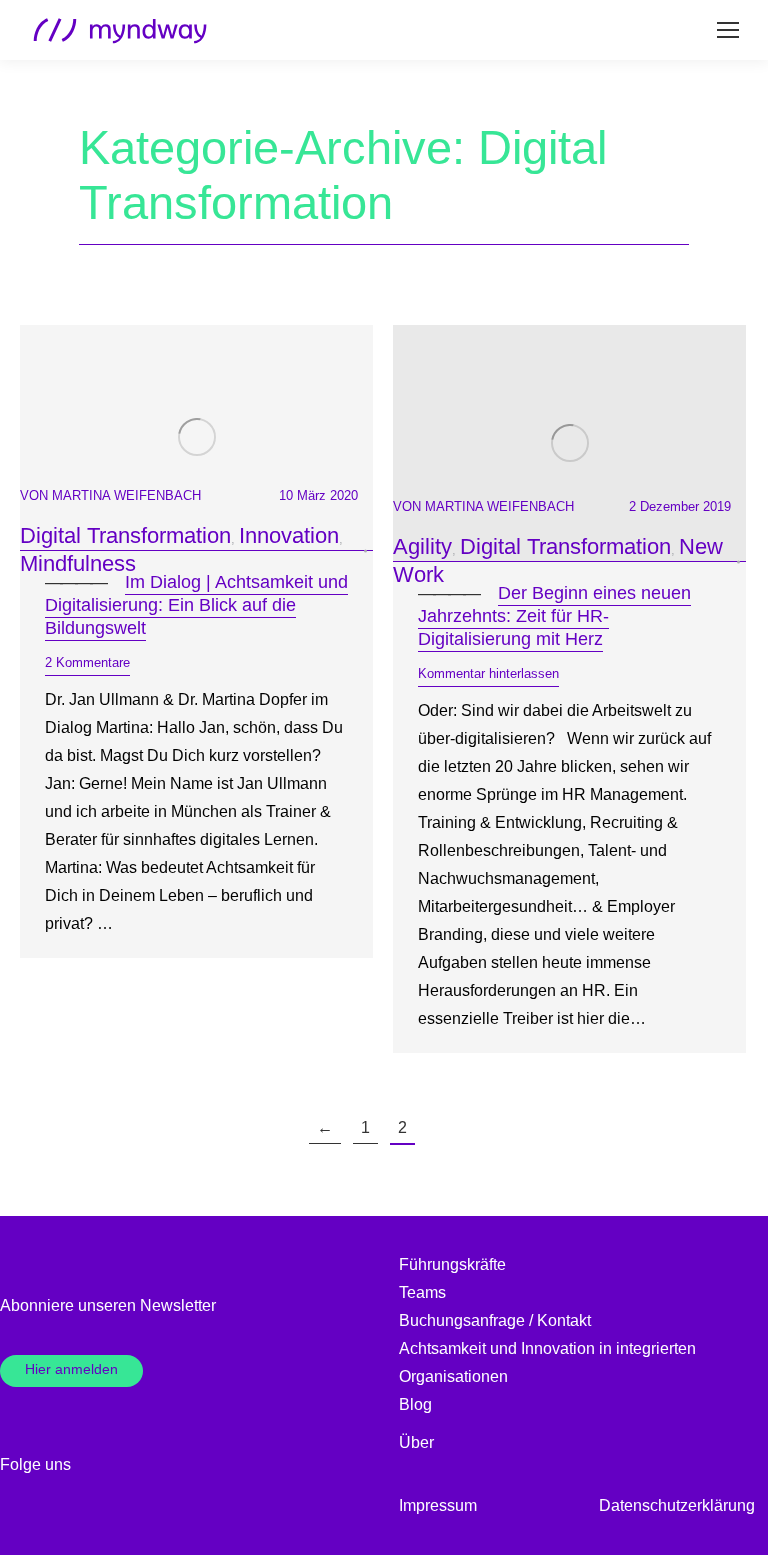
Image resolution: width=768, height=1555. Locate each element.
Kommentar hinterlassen (488, 673)
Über (416, 1442)
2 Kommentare (87, 662)
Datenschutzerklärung (677, 1505)
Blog (415, 1404)
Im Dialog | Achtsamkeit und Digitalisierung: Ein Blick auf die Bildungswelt (196, 605)
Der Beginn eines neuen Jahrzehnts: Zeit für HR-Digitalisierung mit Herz (554, 616)
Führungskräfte (452, 1264)
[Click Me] (98, 1465)
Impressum (438, 1505)
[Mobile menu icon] (728, 30)
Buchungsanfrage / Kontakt (495, 1320)
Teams (422, 1292)
